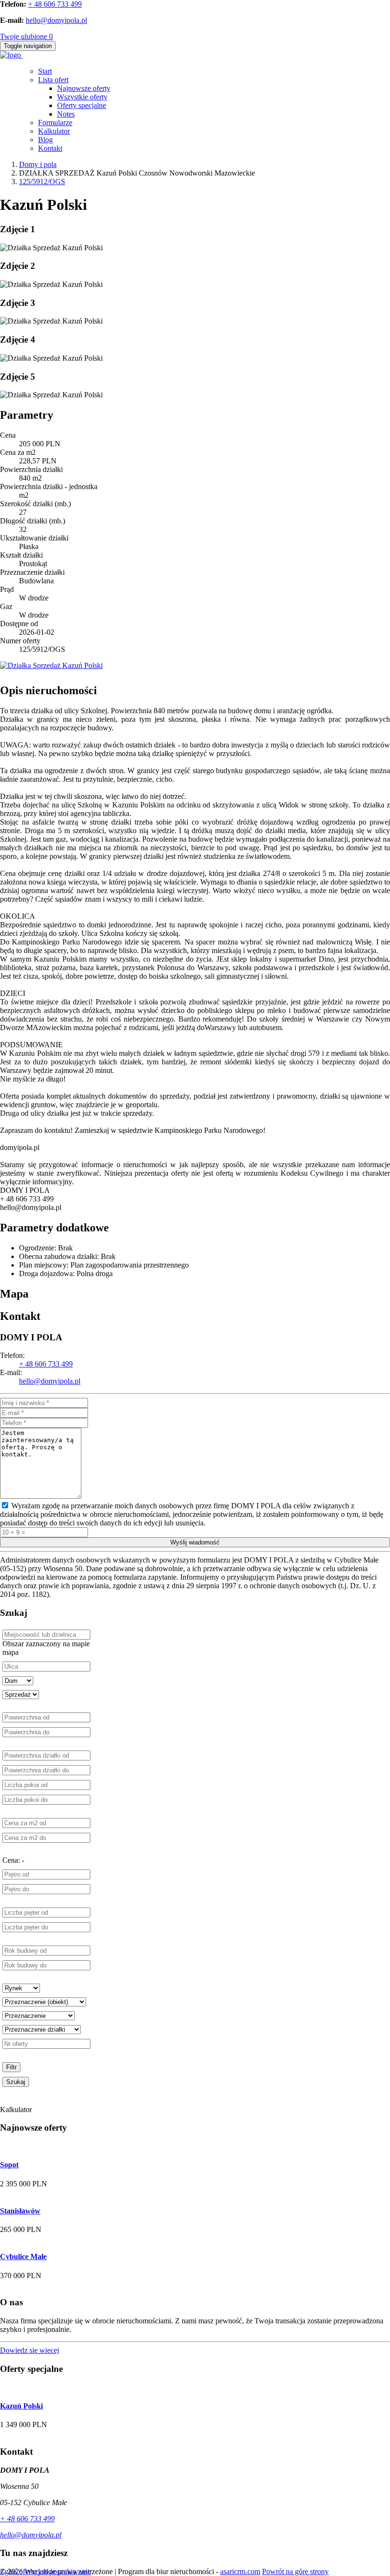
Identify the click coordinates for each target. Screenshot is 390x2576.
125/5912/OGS (42, 182)
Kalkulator (54, 131)
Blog (45, 140)
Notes (66, 114)
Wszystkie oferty (82, 97)
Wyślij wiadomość (195, 1542)
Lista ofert (53, 80)
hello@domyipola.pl (56, 20)
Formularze (55, 123)
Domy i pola (38, 164)
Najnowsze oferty (84, 88)
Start (45, 71)
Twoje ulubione (26, 36)
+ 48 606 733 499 (55, 4)
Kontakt (50, 148)
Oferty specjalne (82, 105)
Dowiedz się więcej (29, 2350)
